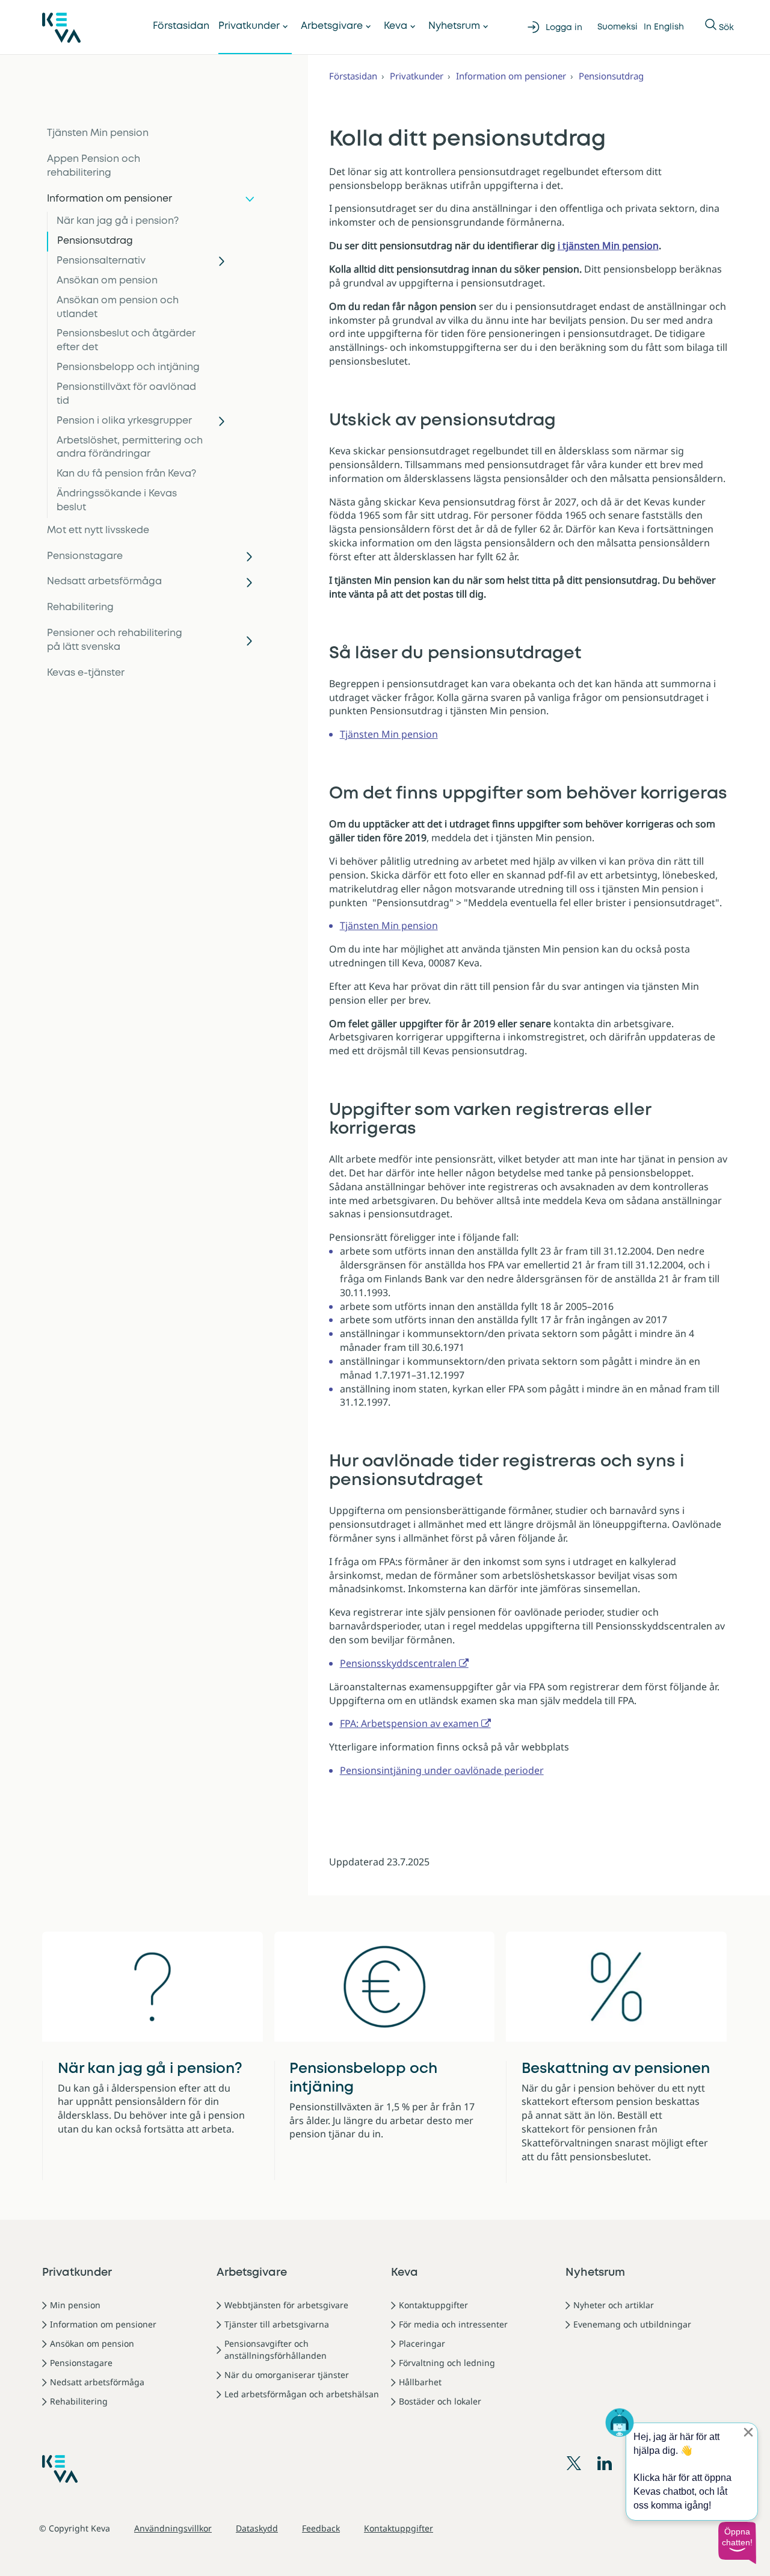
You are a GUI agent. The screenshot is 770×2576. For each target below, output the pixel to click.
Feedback (321, 2528)
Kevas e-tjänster (86, 673)
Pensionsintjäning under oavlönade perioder (442, 1770)
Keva (396, 26)
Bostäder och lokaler (440, 2401)
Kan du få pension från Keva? (126, 474)
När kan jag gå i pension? (118, 221)
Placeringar (422, 2343)
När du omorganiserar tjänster (287, 2375)
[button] (737, 2543)
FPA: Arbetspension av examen (409, 1723)
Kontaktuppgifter (433, 2305)
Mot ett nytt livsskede (98, 530)
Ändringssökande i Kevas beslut (117, 501)
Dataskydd (257, 2528)
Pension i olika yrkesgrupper (124, 421)
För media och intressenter (453, 2324)
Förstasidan (181, 26)
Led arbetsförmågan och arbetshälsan (302, 2394)
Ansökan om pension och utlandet (118, 307)
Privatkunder (249, 26)
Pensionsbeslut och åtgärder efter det (126, 341)
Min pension (75, 2305)
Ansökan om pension (107, 281)
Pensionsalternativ (101, 261)
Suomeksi (618, 27)
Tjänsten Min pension (98, 133)
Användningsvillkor (173, 2528)
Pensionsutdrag (95, 241)
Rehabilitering (80, 607)
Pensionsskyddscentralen (398, 1663)
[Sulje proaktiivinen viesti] (748, 2432)
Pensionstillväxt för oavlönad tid (126, 394)
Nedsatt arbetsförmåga (104, 582)
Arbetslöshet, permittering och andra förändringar (130, 448)
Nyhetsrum (454, 26)
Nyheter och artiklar (614, 2305)
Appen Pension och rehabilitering (94, 166)
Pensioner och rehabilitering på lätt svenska (115, 640)
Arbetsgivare (332, 26)
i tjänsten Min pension (608, 246)
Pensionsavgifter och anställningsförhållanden (276, 2349)
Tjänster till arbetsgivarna (277, 2324)
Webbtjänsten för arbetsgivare (286, 2305)
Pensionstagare (85, 556)
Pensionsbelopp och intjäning (128, 367)
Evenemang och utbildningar (632, 2324)
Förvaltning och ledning (447, 2363)
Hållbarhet (420, 2382)
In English (664, 27)
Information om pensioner (109, 199)
